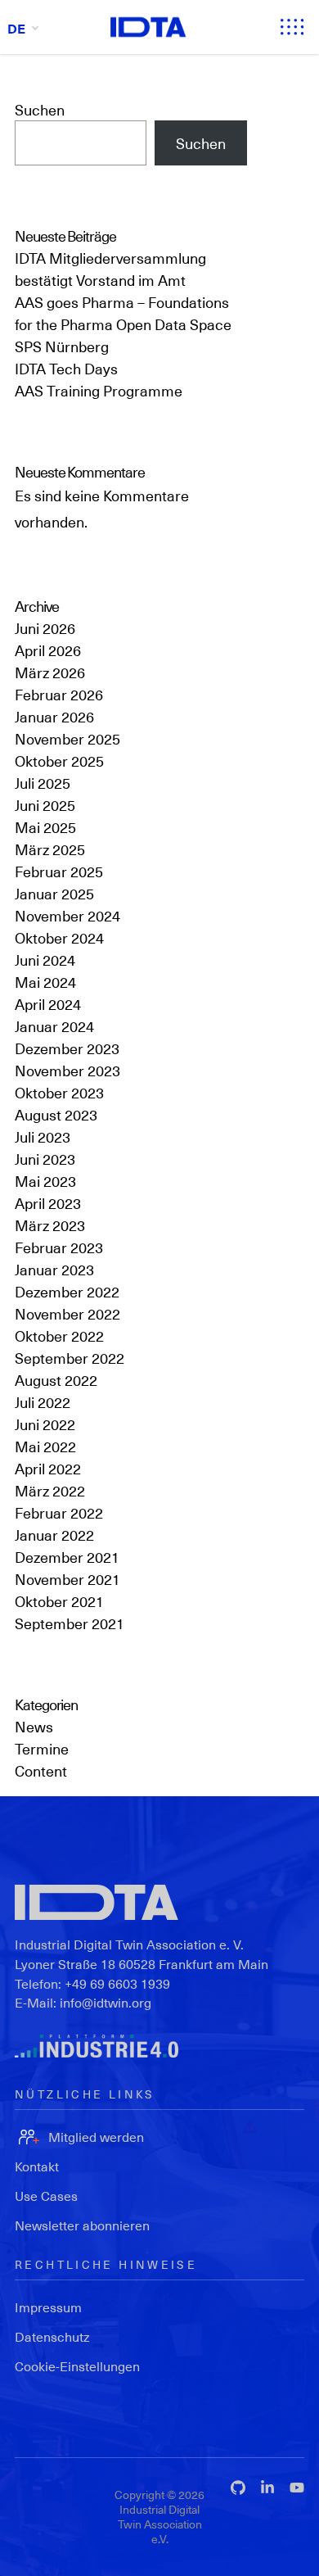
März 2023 (50, 1225)
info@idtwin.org (106, 2002)
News (34, 1726)
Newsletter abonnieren (82, 2225)
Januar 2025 (54, 893)
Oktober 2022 (59, 1336)
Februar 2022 (59, 1512)
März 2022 (50, 1490)
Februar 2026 (59, 694)
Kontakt (37, 2166)
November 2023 (67, 1070)
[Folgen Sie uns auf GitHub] (238, 2488)
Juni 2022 (45, 1424)
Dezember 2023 (67, 1048)
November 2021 (67, 1579)
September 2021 (70, 1623)
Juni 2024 (45, 960)
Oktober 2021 (59, 1601)
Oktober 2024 (59, 937)
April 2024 (48, 1004)
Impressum (48, 2307)
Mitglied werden (96, 2137)
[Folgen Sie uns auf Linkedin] (267, 2488)
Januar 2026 (54, 716)
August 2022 (56, 1380)
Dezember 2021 (67, 1557)
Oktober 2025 (59, 761)
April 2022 (48, 1468)
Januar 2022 (54, 1535)
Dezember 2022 (67, 1291)
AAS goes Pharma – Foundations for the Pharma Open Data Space (123, 313)
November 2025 (67, 738)
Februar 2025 (59, 871)
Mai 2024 (45, 982)
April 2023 (48, 1203)
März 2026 (50, 672)
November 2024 (67, 915)
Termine (42, 1748)
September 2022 (70, 1358)
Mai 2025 (45, 827)
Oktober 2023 (59, 1092)
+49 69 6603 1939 (117, 1983)
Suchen (40, 109)
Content (41, 1770)
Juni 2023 (45, 1159)
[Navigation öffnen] (292, 27)
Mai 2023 (45, 1181)
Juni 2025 (45, 805)
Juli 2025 (43, 783)
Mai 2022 (45, 1446)
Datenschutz (52, 2336)
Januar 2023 (54, 1269)
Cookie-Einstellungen (77, 2366)
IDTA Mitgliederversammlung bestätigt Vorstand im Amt (110, 269)
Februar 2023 (59, 1247)
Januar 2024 (54, 1026)
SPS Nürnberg (62, 346)
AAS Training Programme (99, 390)
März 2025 (50, 849)
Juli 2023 (43, 1136)
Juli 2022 (43, 1402)
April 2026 (48, 650)
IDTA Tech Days (66, 368)
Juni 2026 (45, 628)
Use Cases (46, 2196)
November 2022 (67, 1313)
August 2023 (56, 1114)
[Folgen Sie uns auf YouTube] (297, 2488)
